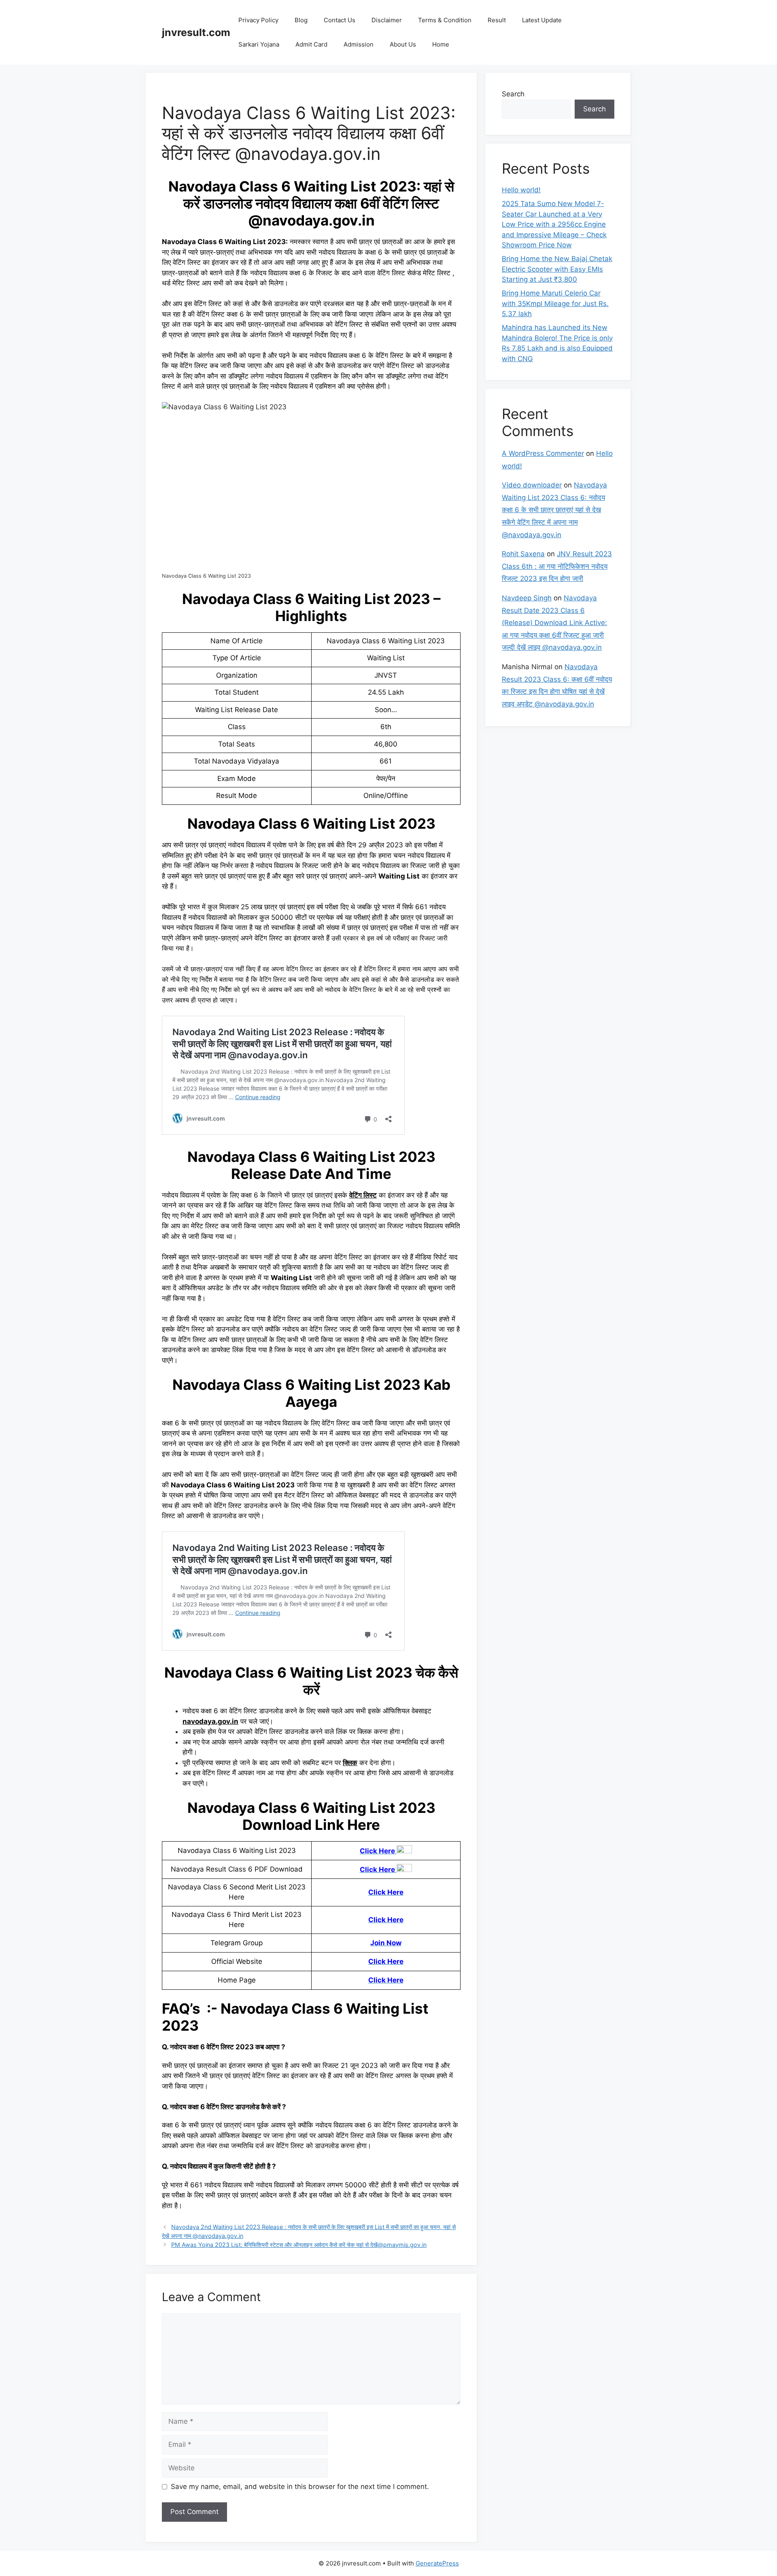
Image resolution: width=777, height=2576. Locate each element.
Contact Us (340, 20)
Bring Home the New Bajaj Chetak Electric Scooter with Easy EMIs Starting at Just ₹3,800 (557, 269)
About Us (403, 44)
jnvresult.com (196, 32)
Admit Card (311, 44)
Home (441, 44)
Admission (359, 44)
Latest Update (542, 20)
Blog (301, 20)
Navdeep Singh (527, 598)
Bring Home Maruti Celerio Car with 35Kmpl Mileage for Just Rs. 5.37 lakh (555, 303)
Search (513, 94)
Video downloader (532, 485)
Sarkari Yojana (259, 44)
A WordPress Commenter (543, 453)
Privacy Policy (258, 20)
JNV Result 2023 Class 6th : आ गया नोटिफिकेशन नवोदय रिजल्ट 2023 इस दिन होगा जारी (557, 566)
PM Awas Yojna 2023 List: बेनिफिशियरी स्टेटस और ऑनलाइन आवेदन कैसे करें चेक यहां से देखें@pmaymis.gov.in (299, 2245)
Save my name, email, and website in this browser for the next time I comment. (300, 2487)
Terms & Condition (445, 20)
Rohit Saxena (523, 554)
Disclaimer (387, 20)
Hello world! (521, 190)
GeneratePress (437, 2563)
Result (497, 20)
